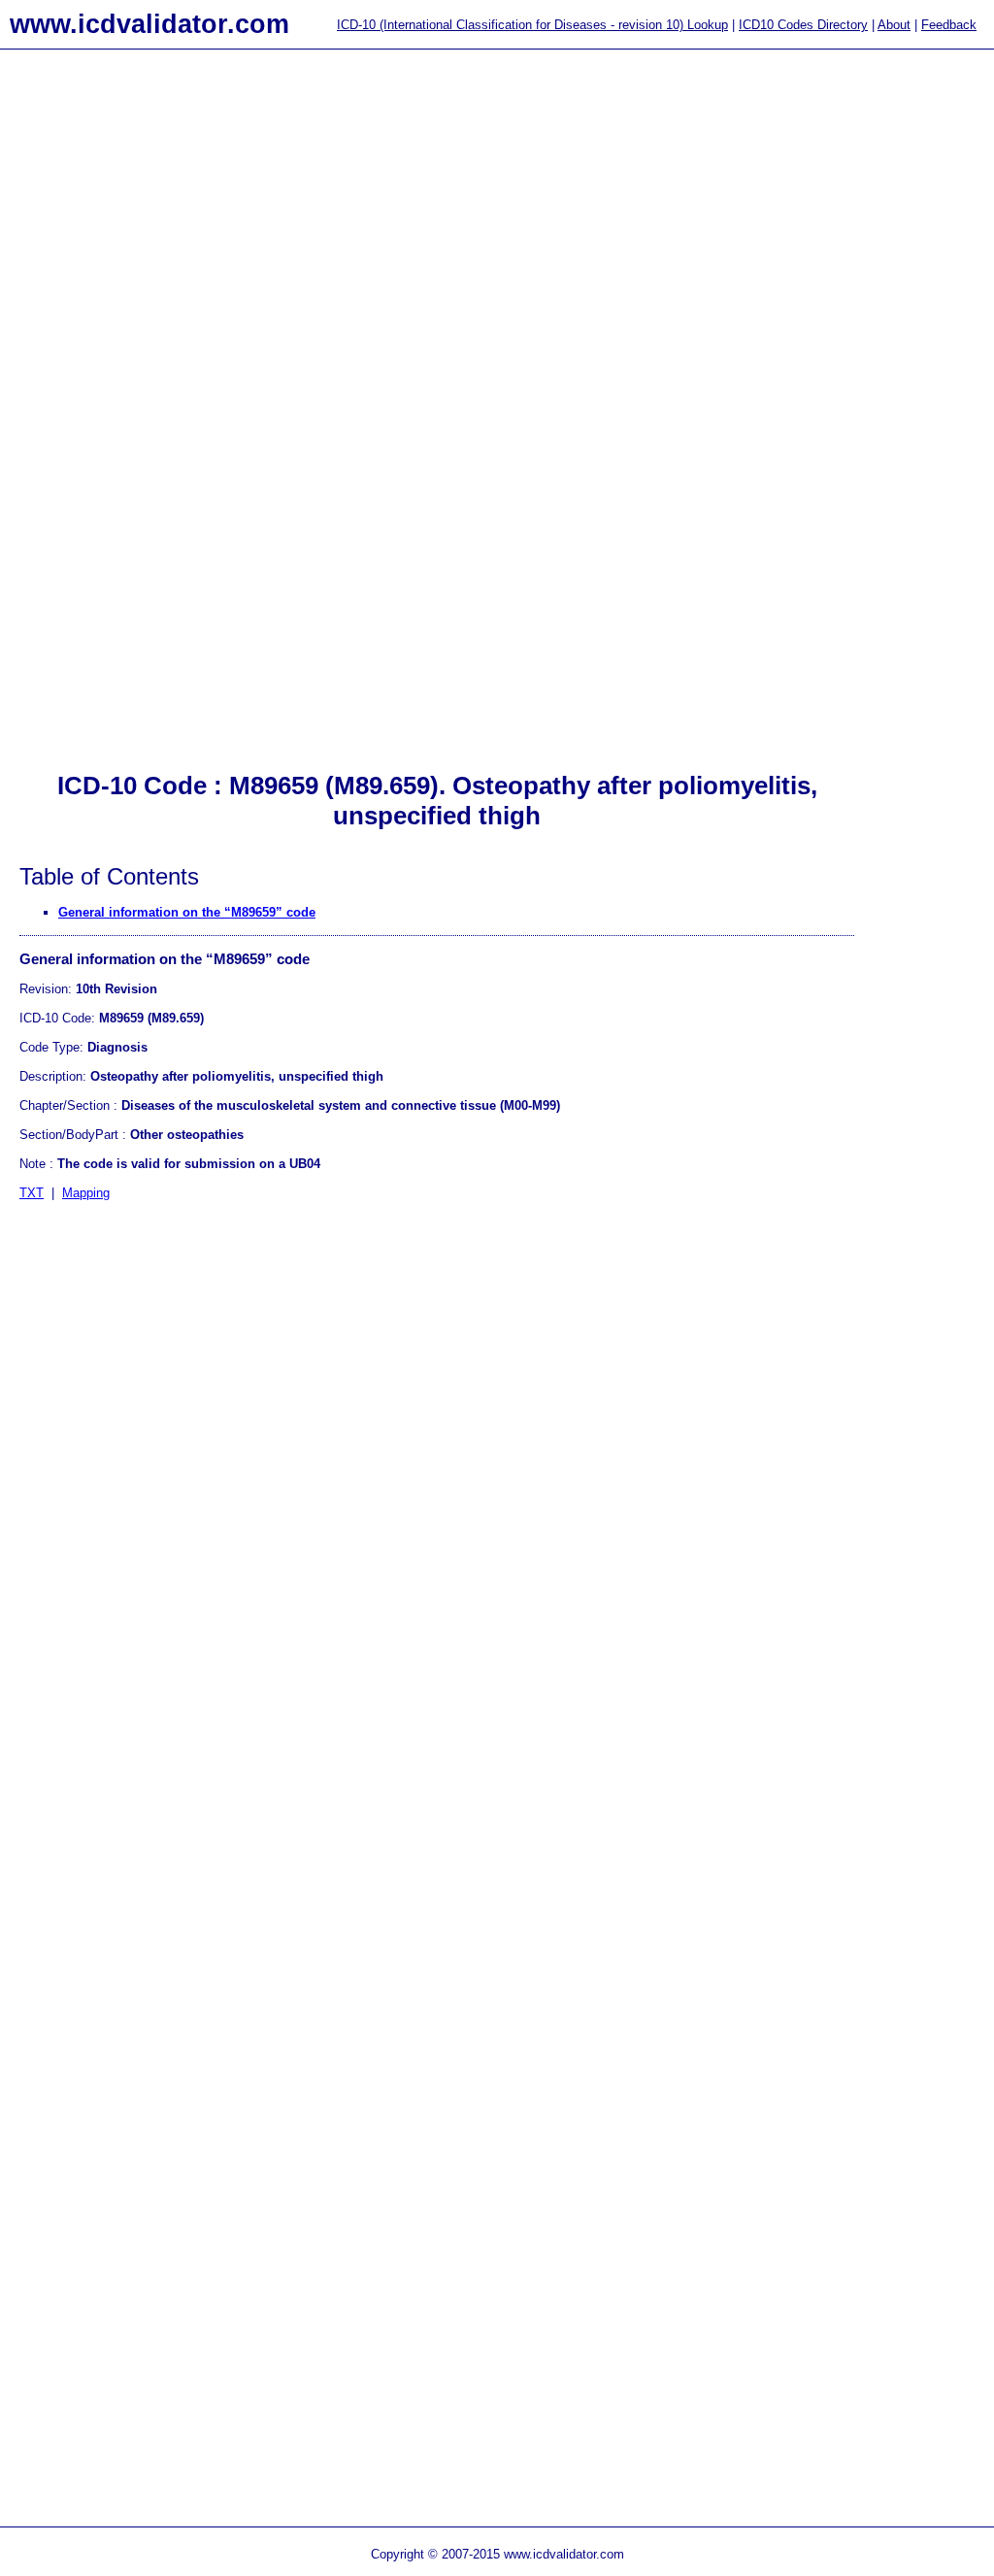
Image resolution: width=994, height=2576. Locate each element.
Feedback (949, 25)
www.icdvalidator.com (149, 24)
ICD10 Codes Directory (803, 25)
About (894, 25)
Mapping (86, 1193)
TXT (32, 1193)
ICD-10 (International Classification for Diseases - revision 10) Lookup (532, 25)
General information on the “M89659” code (187, 912)
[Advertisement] (78, 370)
